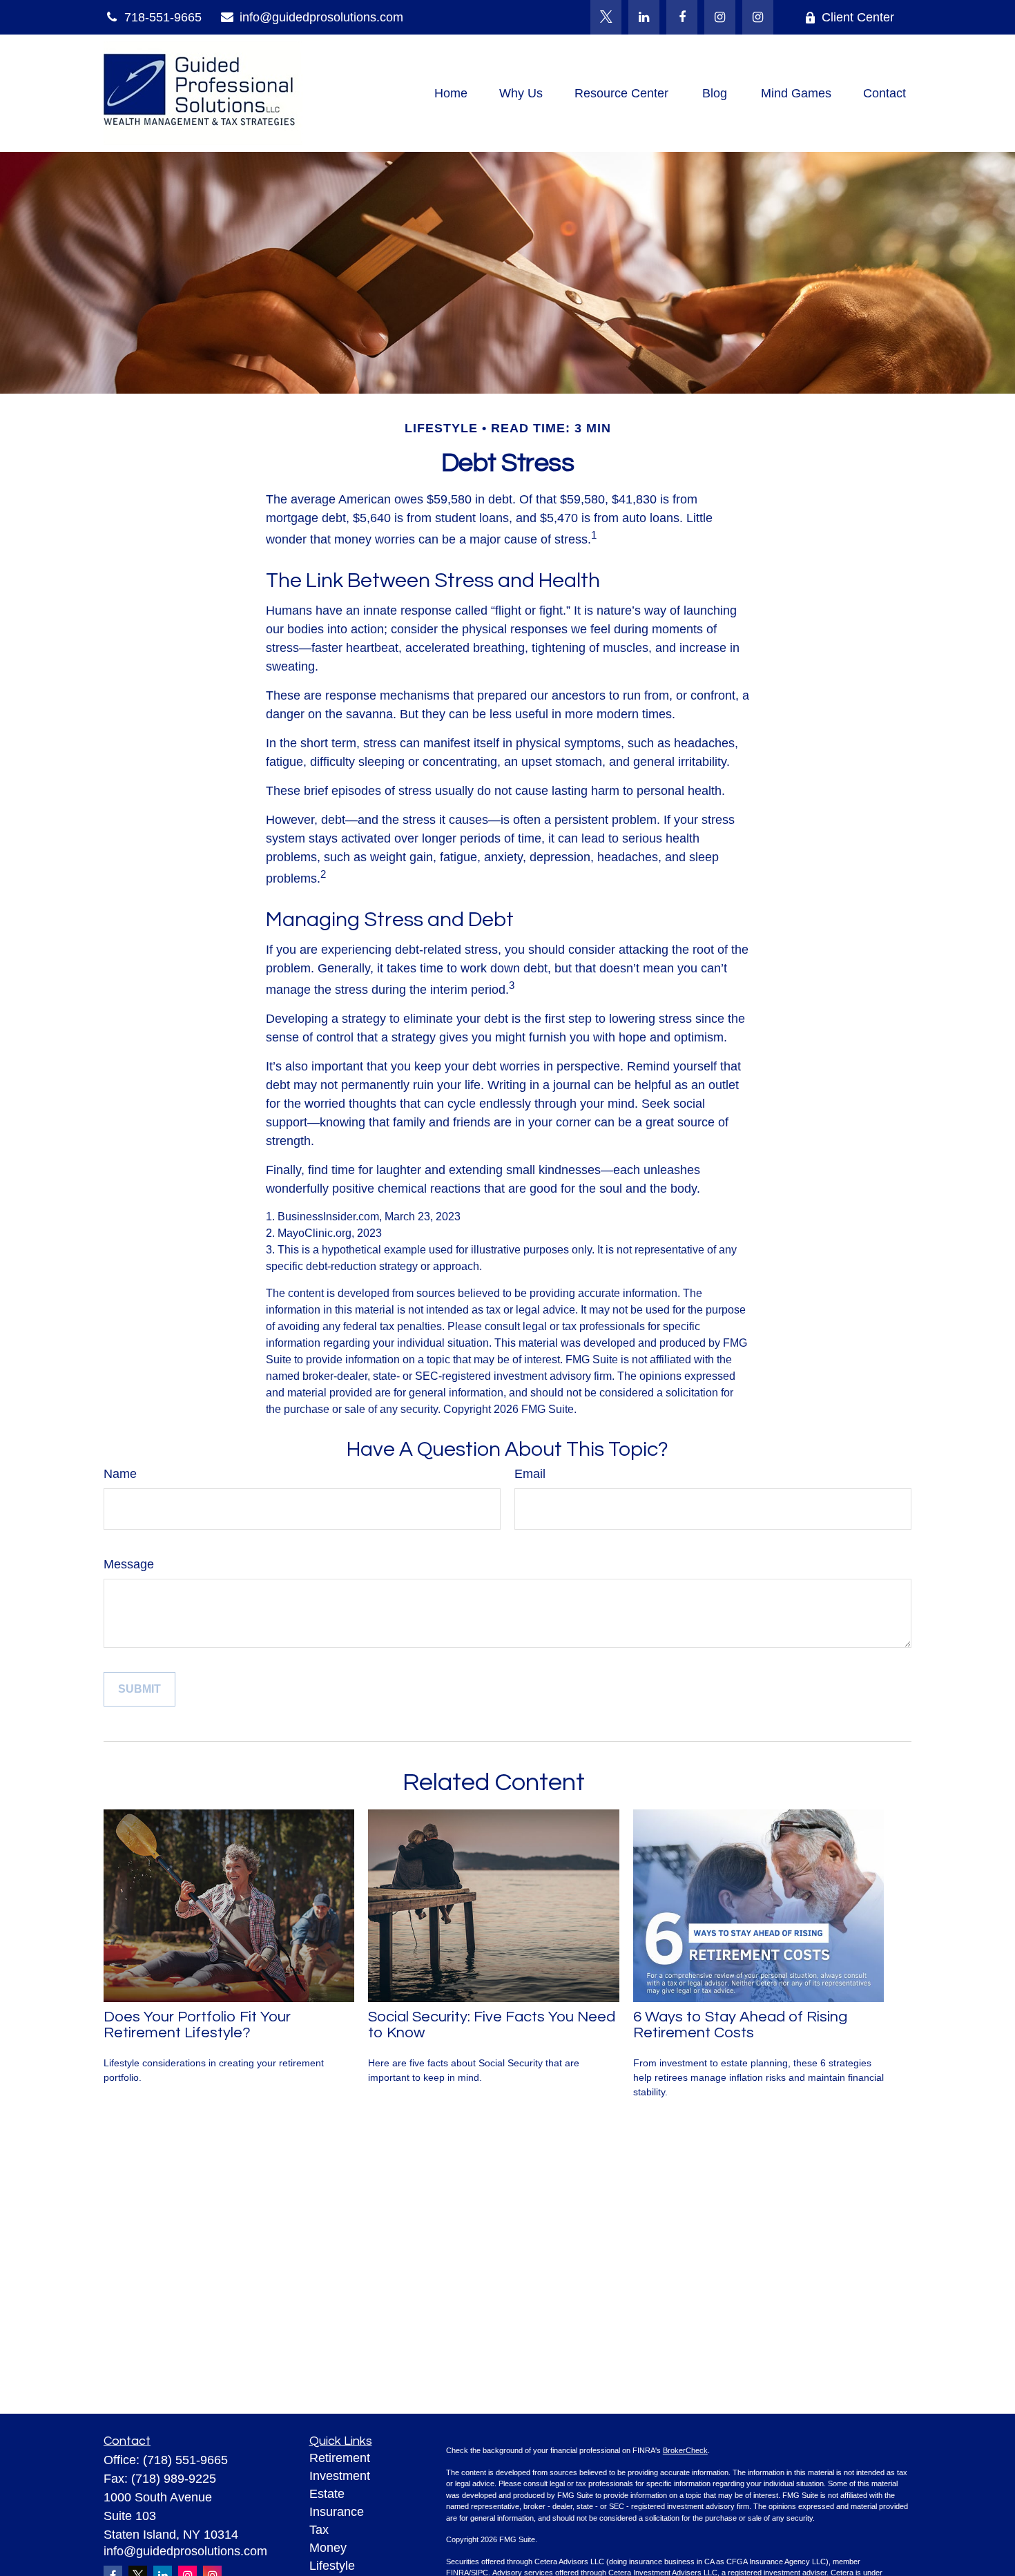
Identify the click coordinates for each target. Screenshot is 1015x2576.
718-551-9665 (163, 17)
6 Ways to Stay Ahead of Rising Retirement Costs (740, 2025)
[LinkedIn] (644, 17)
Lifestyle (332, 2566)
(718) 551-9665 (185, 2460)
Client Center (858, 17)
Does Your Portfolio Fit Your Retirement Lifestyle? (197, 2025)
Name (120, 1474)
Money (328, 2548)
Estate (327, 2494)
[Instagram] (758, 17)
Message (129, 1564)
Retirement (340, 2458)
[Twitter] (606, 17)
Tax (319, 2530)
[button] (451, 93)
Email (530, 1474)
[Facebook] (682, 17)
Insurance (337, 2512)
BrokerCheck (685, 2450)
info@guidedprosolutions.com (321, 17)
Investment (340, 2476)
